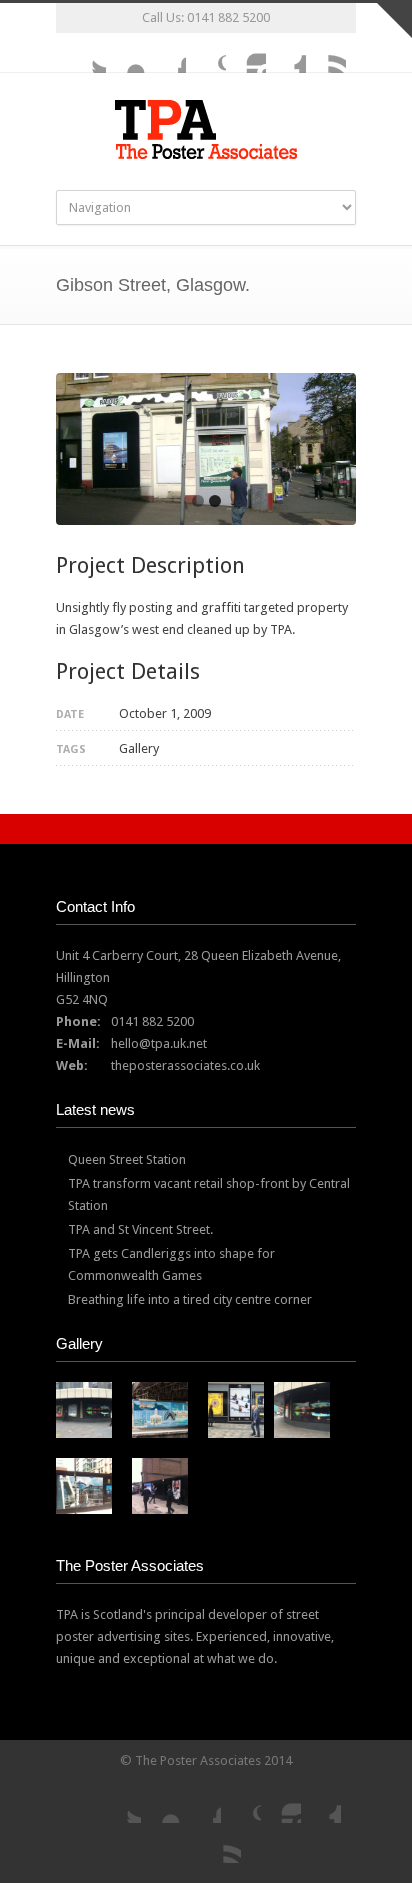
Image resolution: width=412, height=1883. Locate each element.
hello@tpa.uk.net (159, 1043)
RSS (326, 53)
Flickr (126, 53)
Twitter (86, 53)
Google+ (206, 53)
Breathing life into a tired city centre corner (190, 1299)
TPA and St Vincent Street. (140, 1229)
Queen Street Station (127, 1159)
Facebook (166, 53)
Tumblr (286, 53)
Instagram (246, 53)
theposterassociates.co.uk (185, 1065)
